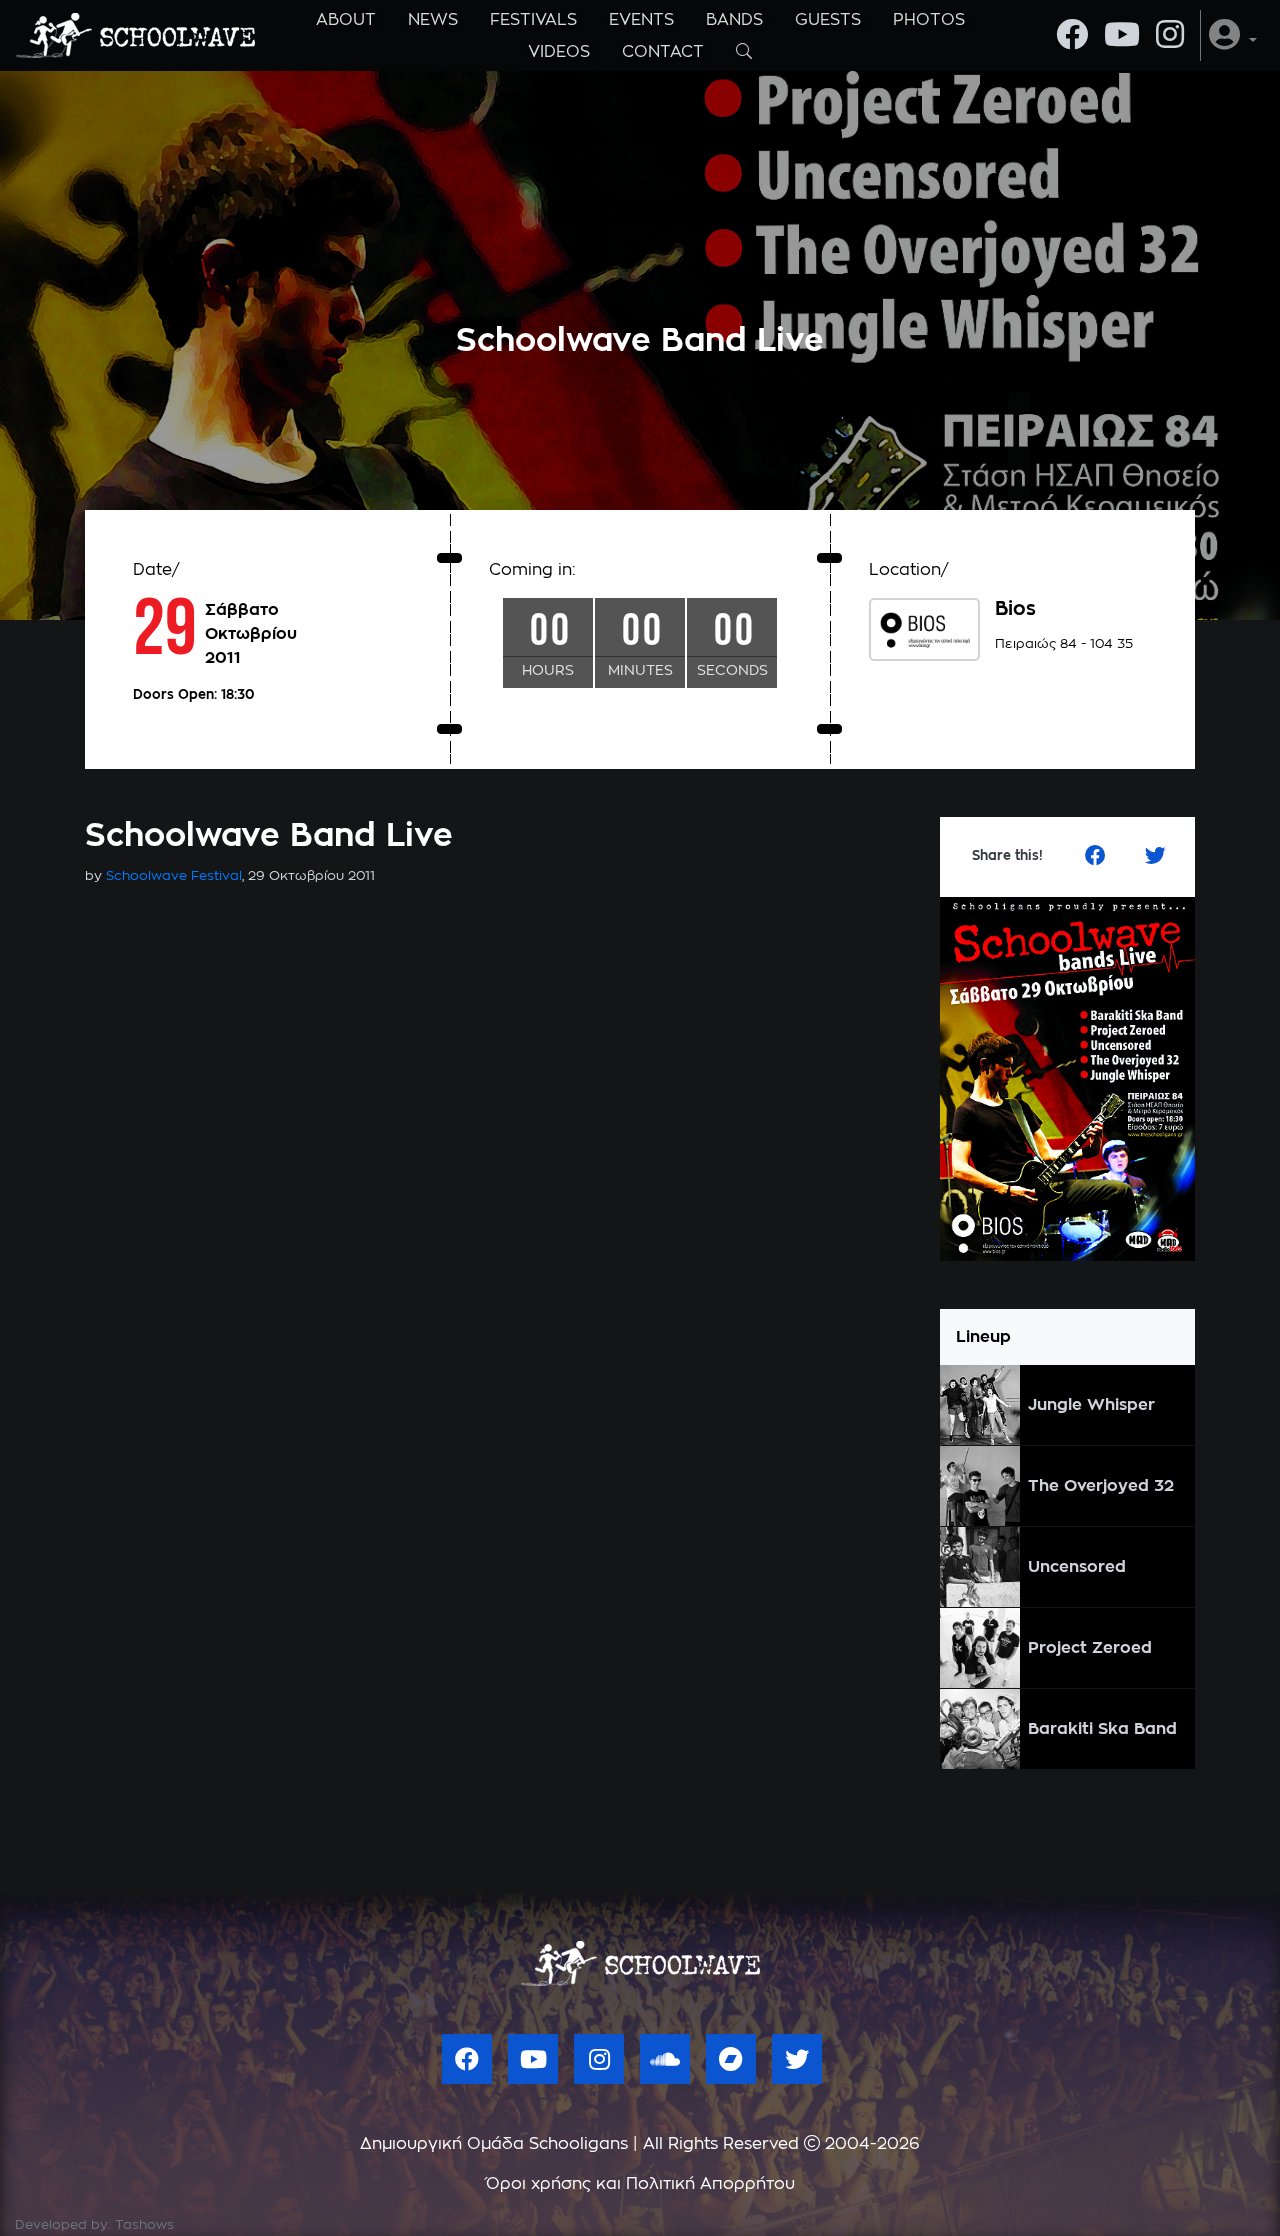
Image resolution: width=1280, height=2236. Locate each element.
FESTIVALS (533, 20)
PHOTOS (929, 20)
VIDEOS (559, 52)
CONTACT (663, 52)
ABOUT (346, 20)
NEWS (433, 20)
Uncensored (1077, 1567)
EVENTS (641, 20)
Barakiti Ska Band (1102, 1729)
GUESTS (828, 20)
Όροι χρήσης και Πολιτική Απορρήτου (640, 2184)
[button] (1233, 35)
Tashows (144, 2225)
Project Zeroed (1090, 1648)
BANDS (734, 20)
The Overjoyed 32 (1101, 1486)
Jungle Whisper (1091, 1405)
